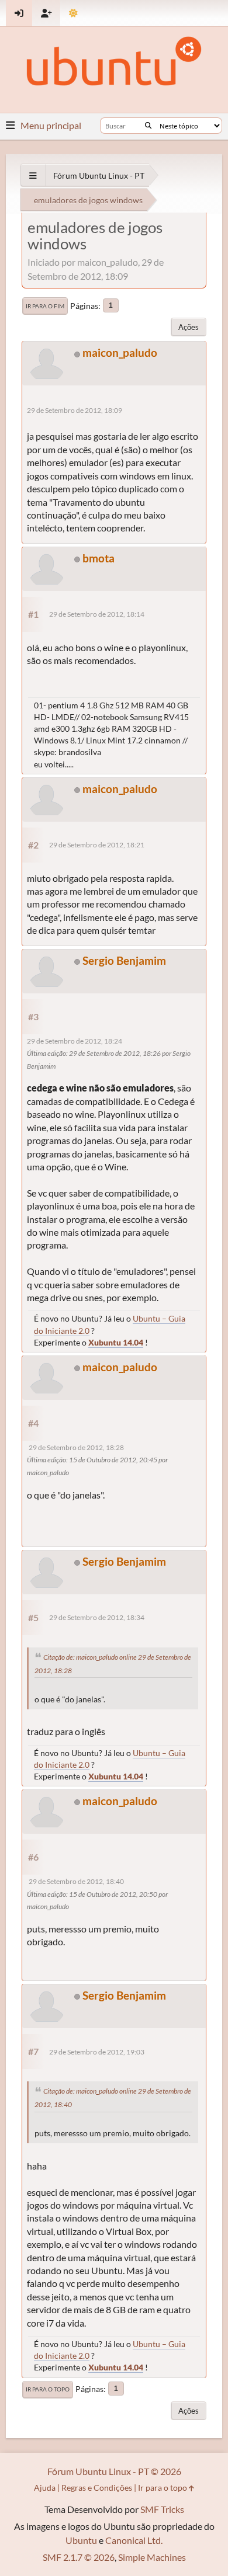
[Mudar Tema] (73, 13)
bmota (99, 558)
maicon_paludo (120, 352)
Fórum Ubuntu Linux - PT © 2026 (114, 2471)
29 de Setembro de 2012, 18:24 (75, 1041)
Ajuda (45, 2488)
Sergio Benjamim (124, 960)
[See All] (33, 175)
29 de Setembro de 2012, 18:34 (97, 1617)
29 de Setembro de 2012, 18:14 (97, 614)
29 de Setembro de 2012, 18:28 (76, 1447)
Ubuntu (81, 2540)
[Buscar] (148, 126)
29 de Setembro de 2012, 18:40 (76, 1881)
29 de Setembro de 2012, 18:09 (75, 410)
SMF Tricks (162, 2509)
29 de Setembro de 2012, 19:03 (97, 2052)
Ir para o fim (45, 306)
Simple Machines (152, 2557)
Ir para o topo (48, 2389)
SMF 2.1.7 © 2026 (79, 2557)
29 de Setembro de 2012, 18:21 (97, 845)
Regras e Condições (97, 2488)
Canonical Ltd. (134, 2540)
